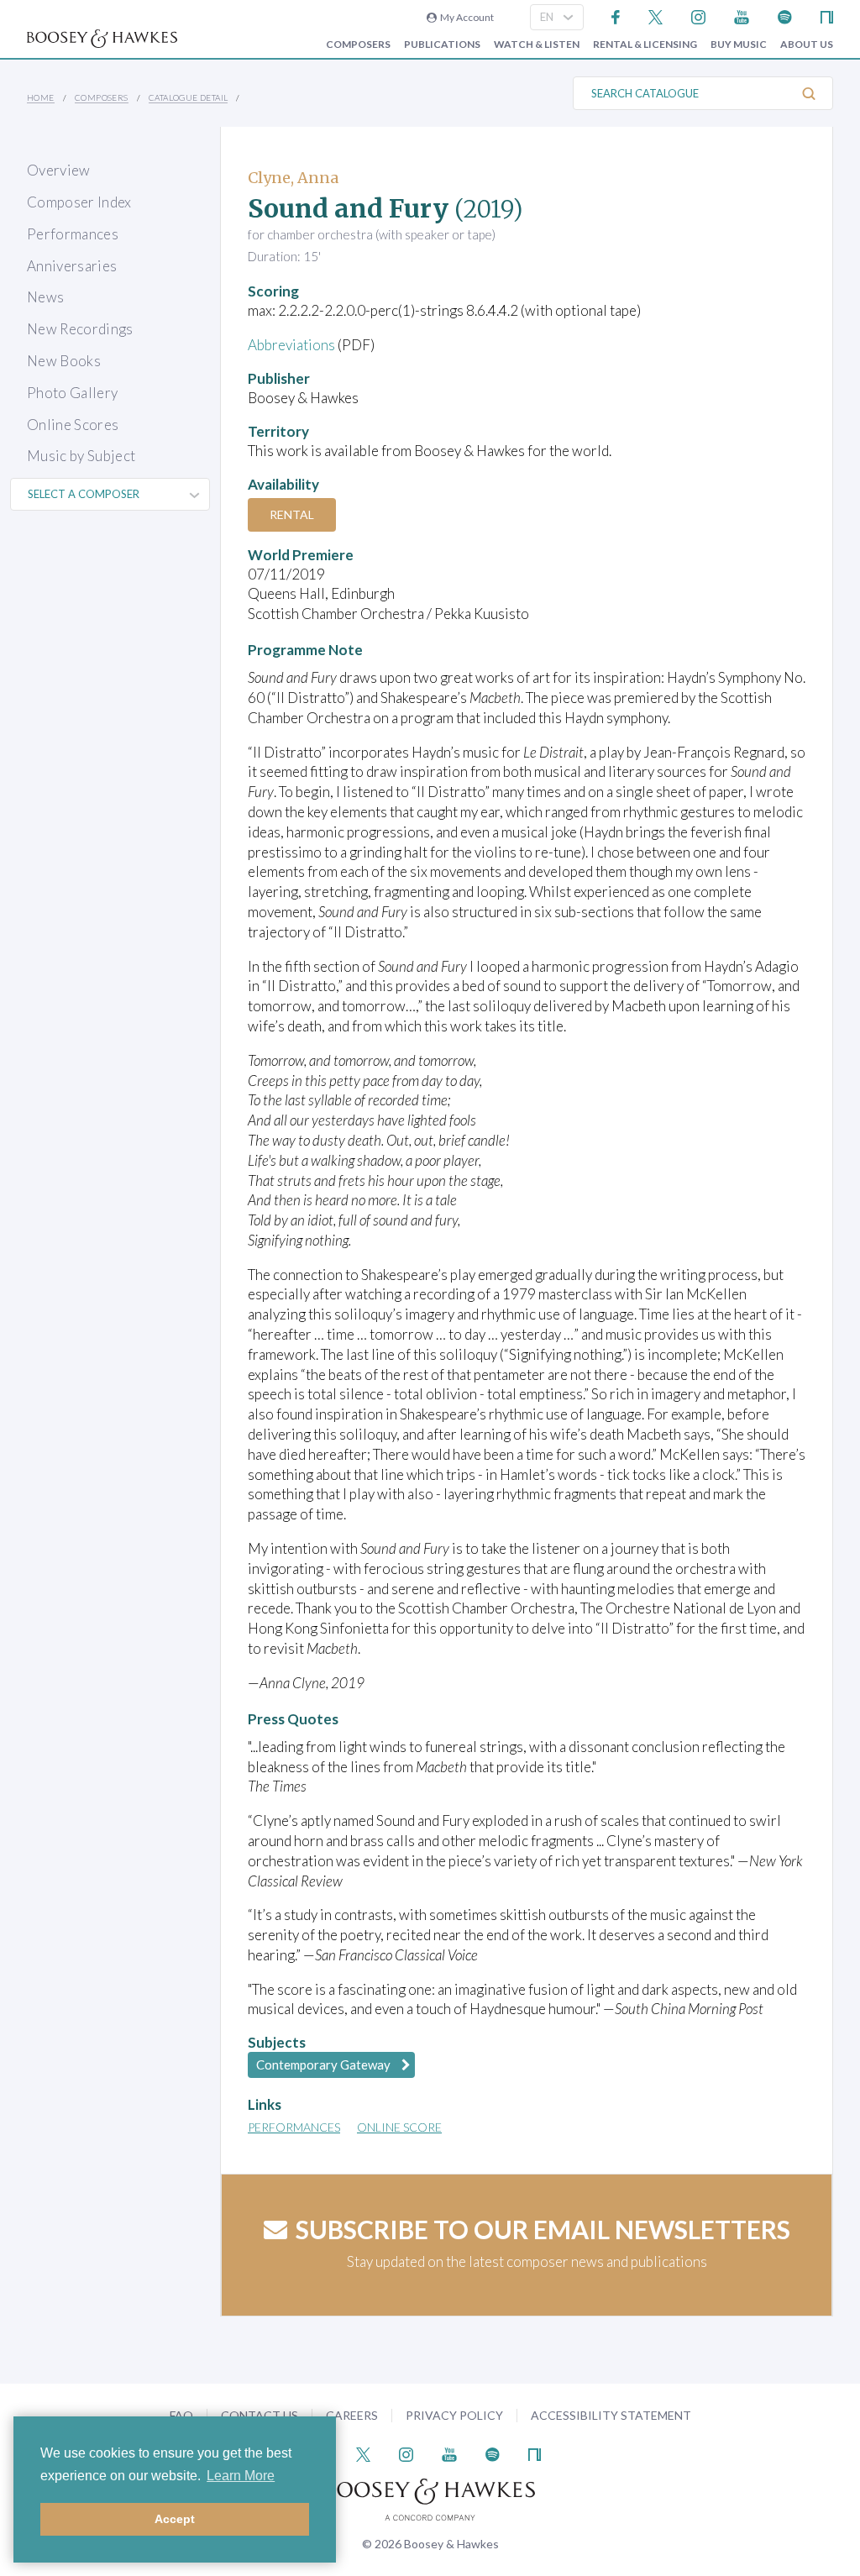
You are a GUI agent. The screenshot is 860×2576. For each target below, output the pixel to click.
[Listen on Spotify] (785, 16)
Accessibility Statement (611, 2415)
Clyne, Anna (293, 178)
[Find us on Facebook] (616, 16)
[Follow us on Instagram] (698, 16)
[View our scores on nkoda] (827, 16)
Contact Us (260, 2415)
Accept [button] (175, 2519)
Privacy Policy (454, 2415)
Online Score (399, 2127)
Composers (358, 45)
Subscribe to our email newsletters (543, 2229)
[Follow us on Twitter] (655, 16)
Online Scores (73, 425)
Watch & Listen (537, 45)
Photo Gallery (72, 393)
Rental (292, 514)
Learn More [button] (241, 2476)
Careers (352, 2415)
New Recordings (80, 329)
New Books (64, 361)
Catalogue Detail (188, 97)
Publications (442, 45)
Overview (59, 170)
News (45, 297)
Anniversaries (72, 266)
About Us (807, 45)
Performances (73, 234)
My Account (465, 17)
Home (41, 97)
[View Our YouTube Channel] (742, 16)
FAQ (181, 2415)
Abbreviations (291, 345)
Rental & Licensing (645, 45)
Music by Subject (81, 456)
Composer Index (79, 202)
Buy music (739, 45)
